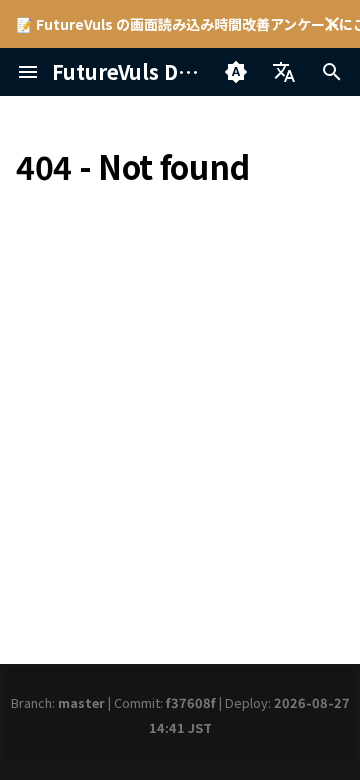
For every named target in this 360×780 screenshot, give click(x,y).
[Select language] (284, 72)
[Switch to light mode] (236, 72)
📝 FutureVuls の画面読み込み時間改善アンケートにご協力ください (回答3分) (180, 24)
